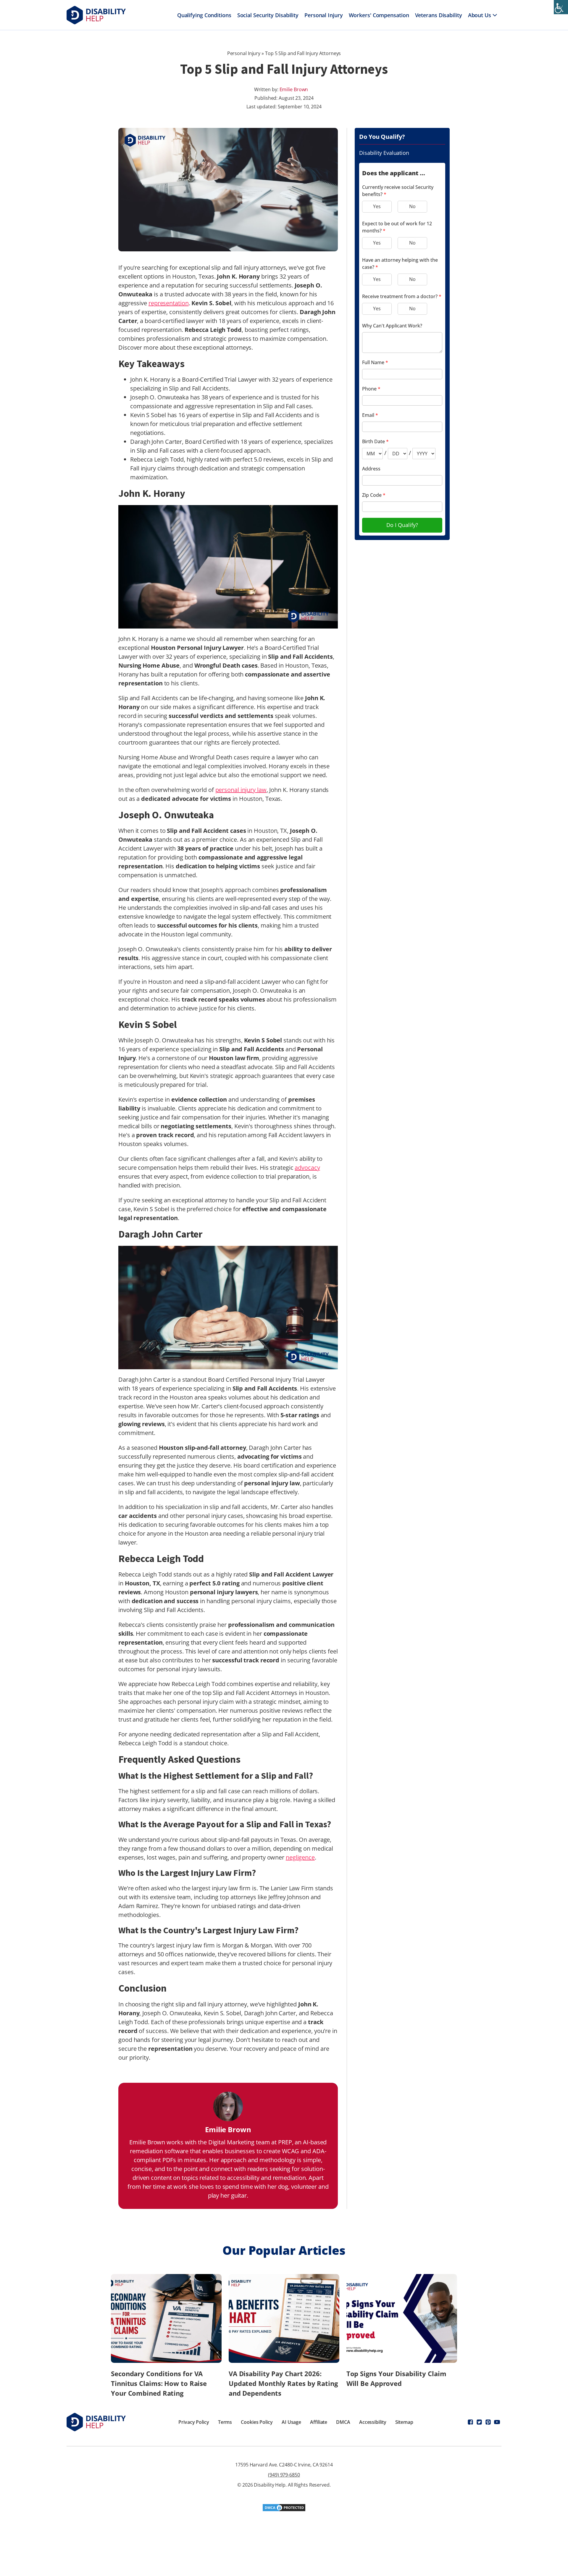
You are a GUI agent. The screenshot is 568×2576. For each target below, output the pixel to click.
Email (370, 415)
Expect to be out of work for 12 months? (397, 227)
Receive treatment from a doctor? (402, 296)
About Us (480, 15)
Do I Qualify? (402, 525)
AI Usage (291, 2422)
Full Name (375, 362)
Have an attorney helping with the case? (400, 263)
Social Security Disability (268, 15)
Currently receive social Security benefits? (398, 191)
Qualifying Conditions (204, 15)
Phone (371, 389)
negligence (300, 1857)
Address (371, 469)
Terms (225, 2422)
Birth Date (375, 441)
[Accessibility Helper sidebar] (561, 7)
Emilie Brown (294, 89)
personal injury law (241, 790)
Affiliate (319, 2422)
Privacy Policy (194, 2422)
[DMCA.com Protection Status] (284, 2510)
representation (169, 303)
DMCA (343, 2422)
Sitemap (404, 2422)
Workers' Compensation (379, 15)
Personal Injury (324, 15)
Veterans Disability (439, 15)
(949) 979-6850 (284, 2475)
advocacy (307, 1168)
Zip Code (374, 495)
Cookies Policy (257, 2422)
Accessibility (373, 2422)
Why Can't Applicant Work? (392, 326)
